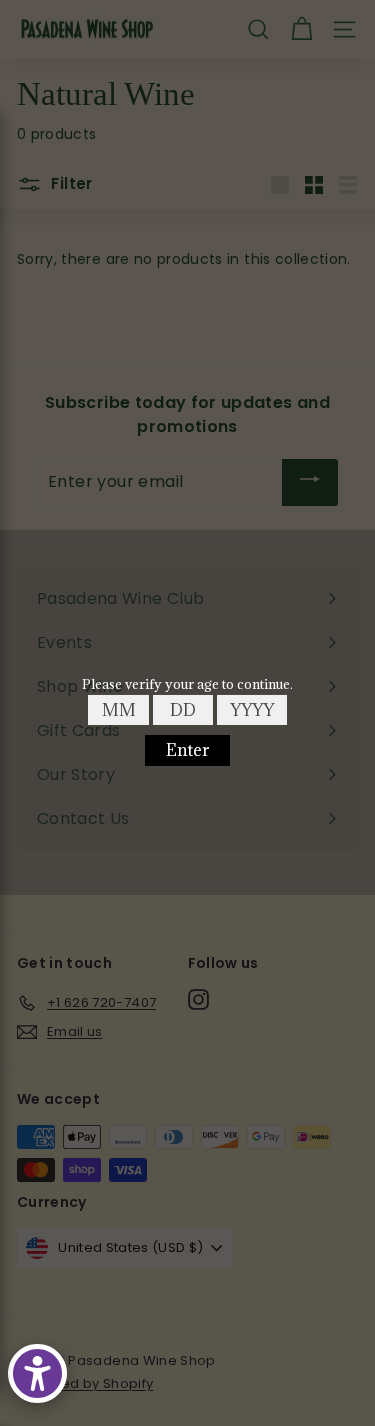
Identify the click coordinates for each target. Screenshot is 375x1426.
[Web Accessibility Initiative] (37, 1373)
